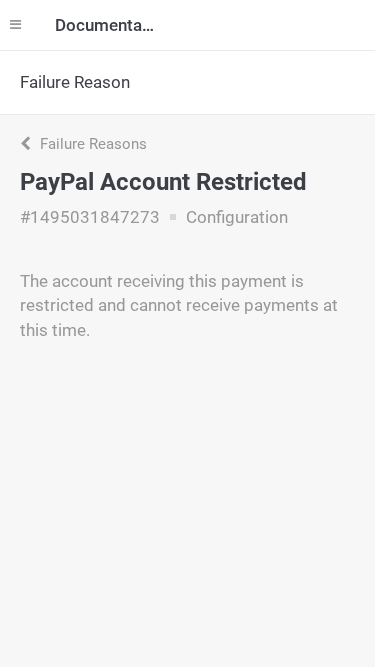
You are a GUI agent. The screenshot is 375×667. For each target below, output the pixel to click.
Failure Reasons (91, 144)
